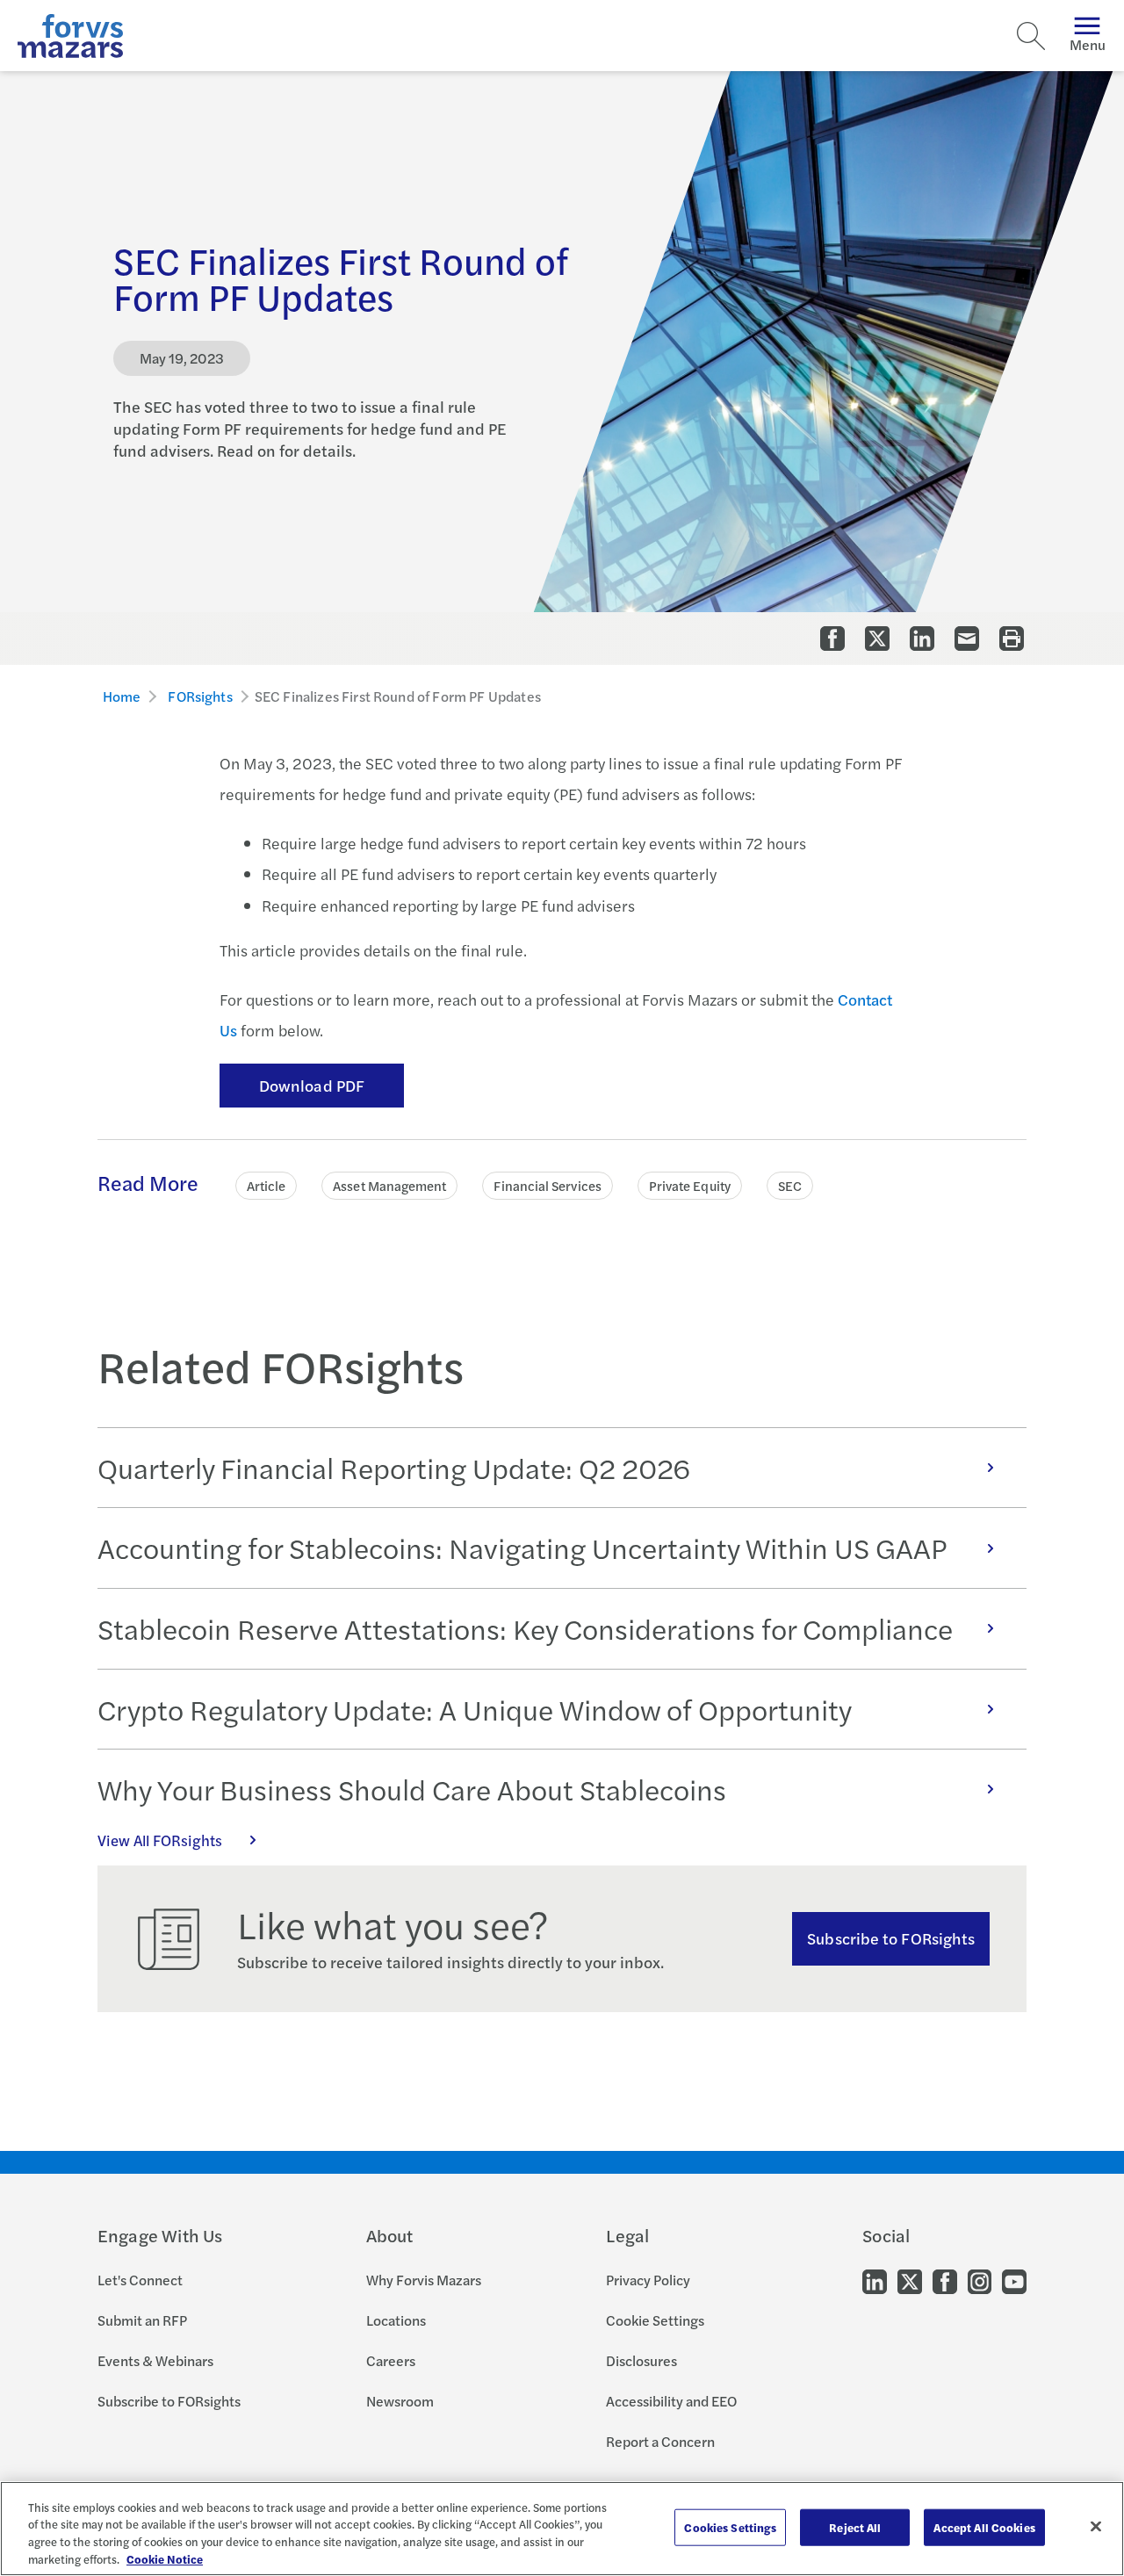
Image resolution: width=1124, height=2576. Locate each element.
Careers (391, 2360)
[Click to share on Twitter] (877, 639)
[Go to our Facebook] (945, 2280)
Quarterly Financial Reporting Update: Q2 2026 (394, 1468)
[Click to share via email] (967, 639)
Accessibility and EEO (671, 2401)
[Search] (1031, 36)
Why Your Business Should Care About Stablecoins (412, 1789)
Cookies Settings (730, 2527)
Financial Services (547, 1185)
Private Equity (690, 1185)
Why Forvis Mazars (424, 2280)
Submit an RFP (142, 2320)
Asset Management (389, 1185)
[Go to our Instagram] (980, 2280)
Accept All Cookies (984, 2527)
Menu (1088, 44)
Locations (396, 2320)
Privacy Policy (648, 2280)
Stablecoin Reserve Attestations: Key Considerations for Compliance (525, 1628)
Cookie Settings (655, 2320)
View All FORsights (160, 1840)
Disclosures (641, 2360)
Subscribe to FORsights (891, 1938)
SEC (790, 1185)
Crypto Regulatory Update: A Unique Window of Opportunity (475, 1709)
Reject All (855, 2527)
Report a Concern (660, 2441)
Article (267, 1185)
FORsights (200, 696)
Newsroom (400, 2401)
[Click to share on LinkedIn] (922, 639)
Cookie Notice (165, 2558)
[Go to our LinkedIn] (875, 2280)
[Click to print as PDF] (1012, 639)
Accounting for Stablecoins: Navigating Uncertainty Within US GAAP (522, 1548)
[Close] (1096, 2526)
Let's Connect (140, 2280)
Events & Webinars (155, 2360)
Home (122, 696)
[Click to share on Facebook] (832, 639)
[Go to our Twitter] (910, 2280)
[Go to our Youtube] (1014, 2280)
